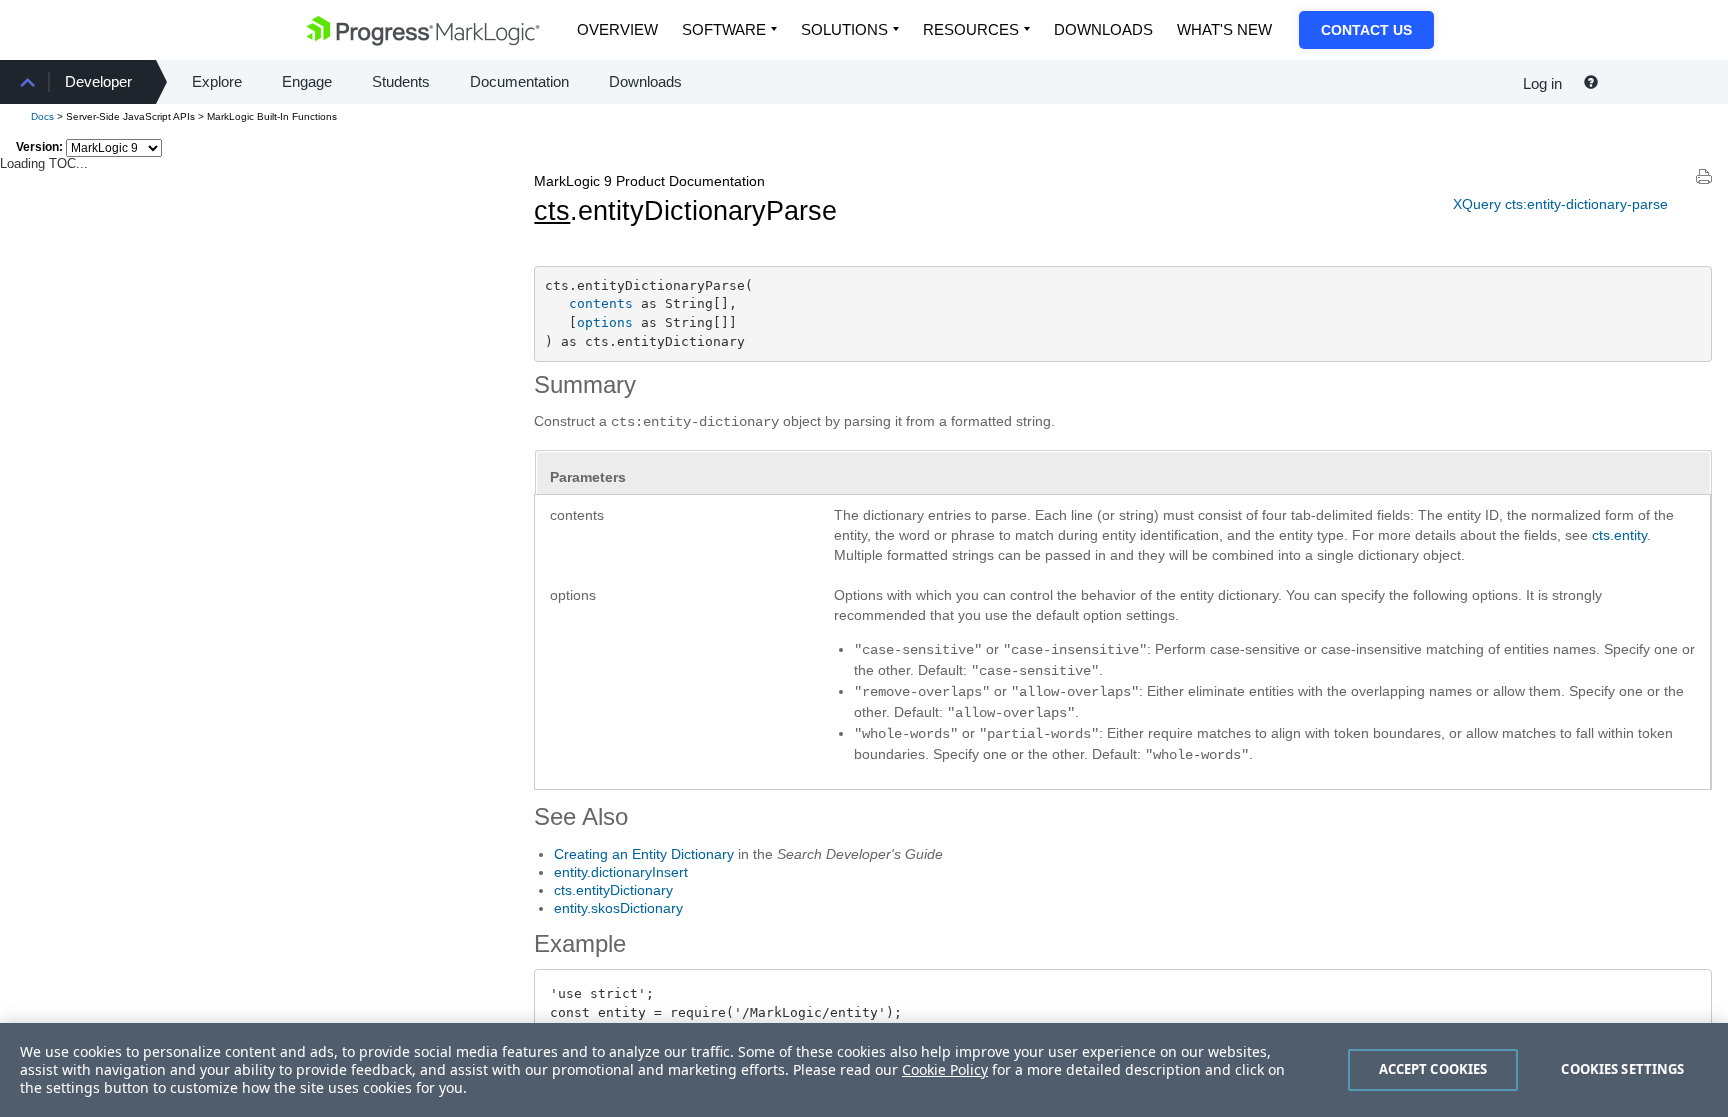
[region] (864, 1070)
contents (601, 303)
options (605, 322)
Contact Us (1366, 30)
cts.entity (1619, 535)
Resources (971, 29)
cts (552, 211)
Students (401, 81)
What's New (1224, 29)
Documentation (519, 81)
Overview (617, 29)
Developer (98, 81)
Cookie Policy (945, 1069)
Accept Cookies (1433, 1069)
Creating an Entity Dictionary (644, 854)
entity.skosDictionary (618, 908)
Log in (1542, 83)
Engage (307, 81)
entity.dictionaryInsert (621, 872)
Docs (42, 116)
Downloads (1103, 29)
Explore (217, 81)
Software (724, 29)
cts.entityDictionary (613, 890)
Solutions (844, 29)
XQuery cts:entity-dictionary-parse (1560, 204)
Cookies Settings (1622, 1069)
